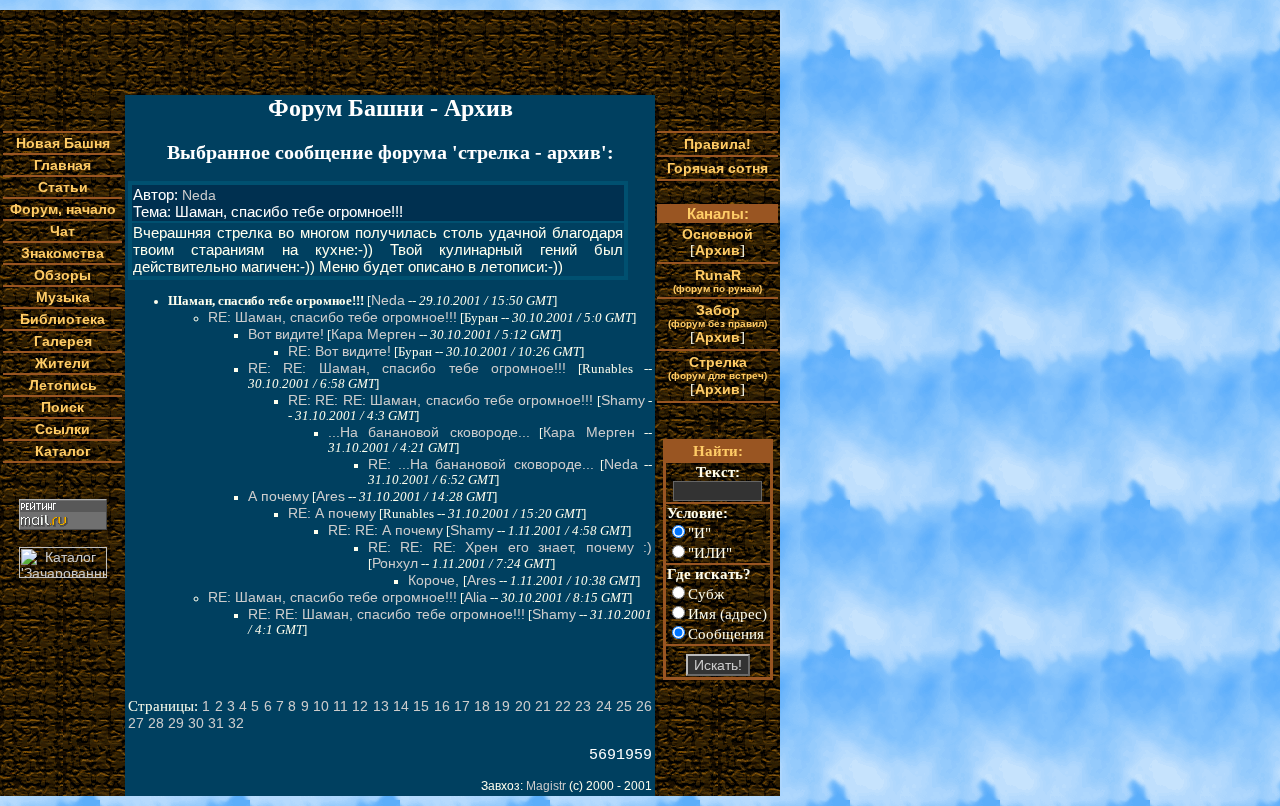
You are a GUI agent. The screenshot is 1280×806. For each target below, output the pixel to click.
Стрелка (717, 367)
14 (401, 706)
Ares (330, 496)
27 (136, 723)
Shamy (623, 400)
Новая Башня (63, 143)
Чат (62, 231)
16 (442, 706)
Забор (717, 315)
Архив (717, 250)
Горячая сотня (717, 168)
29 (176, 723)
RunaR (717, 280)
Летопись (63, 385)
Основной (717, 234)
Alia (475, 597)
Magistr (546, 786)
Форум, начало (63, 209)
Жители (62, 363)
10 (321, 706)
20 (523, 706)
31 (216, 723)
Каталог (63, 451)
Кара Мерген (373, 334)
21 (543, 706)
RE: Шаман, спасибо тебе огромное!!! (332, 317)
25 (624, 706)
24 (604, 706)
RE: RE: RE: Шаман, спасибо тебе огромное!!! (440, 400)
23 (583, 706)
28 (156, 723)
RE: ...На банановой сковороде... (481, 464)
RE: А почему (332, 513)
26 (644, 706)
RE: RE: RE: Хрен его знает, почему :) (510, 547)
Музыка (63, 297)
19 (502, 706)
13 (381, 706)
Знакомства (62, 253)
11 (340, 706)
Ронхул (395, 563)
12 (360, 706)
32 (236, 723)
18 (482, 706)
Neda (199, 195)
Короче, (435, 580)
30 (196, 723)
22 (563, 706)
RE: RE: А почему (385, 530)
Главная (62, 165)
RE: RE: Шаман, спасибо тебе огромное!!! (407, 368)
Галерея (63, 341)
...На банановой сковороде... (429, 432)
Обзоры (62, 275)
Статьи (63, 187)
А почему (278, 496)
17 (462, 706)
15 (421, 706)
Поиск (62, 407)
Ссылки (62, 429)
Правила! (717, 144)
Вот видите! (286, 334)
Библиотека (62, 319)
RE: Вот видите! (339, 351)
